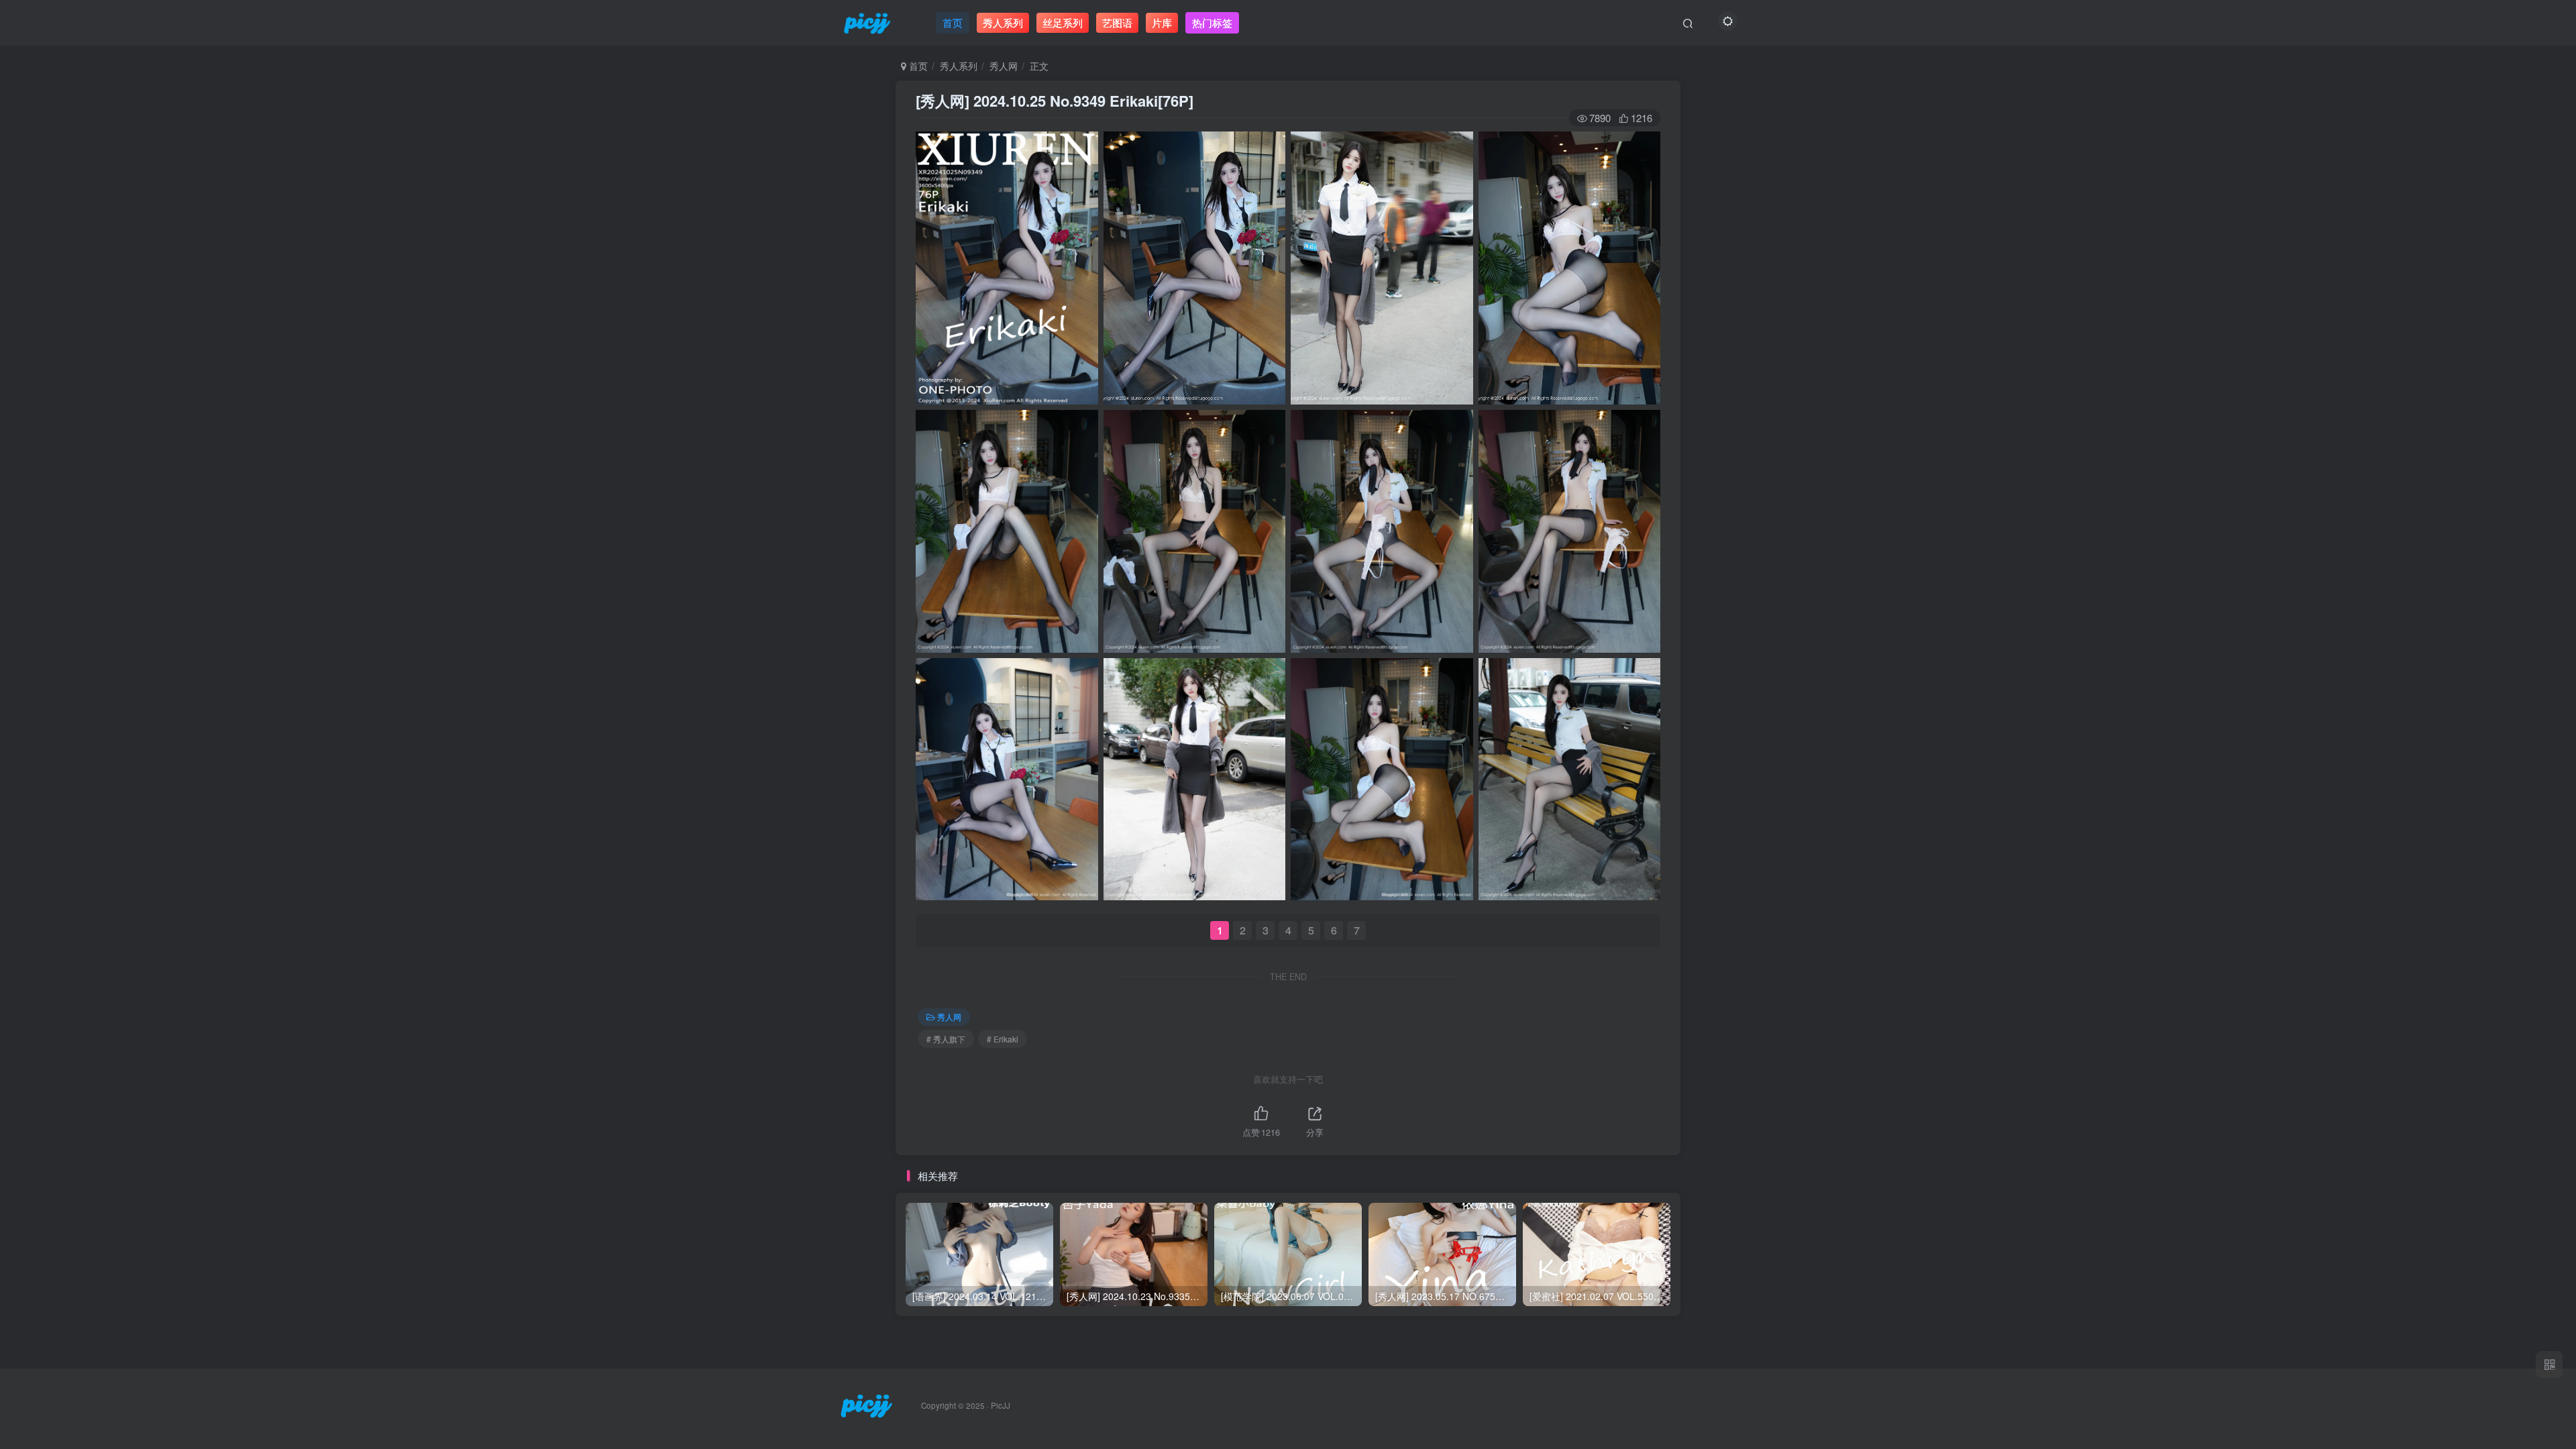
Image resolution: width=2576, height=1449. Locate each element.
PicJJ (1001, 1405)
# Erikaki (1003, 1039)
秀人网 (1004, 66)
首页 (917, 66)
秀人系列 (959, 66)
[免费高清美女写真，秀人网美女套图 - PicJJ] (866, 1404)
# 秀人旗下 (946, 1039)
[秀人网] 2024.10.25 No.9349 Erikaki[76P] (1055, 101)
